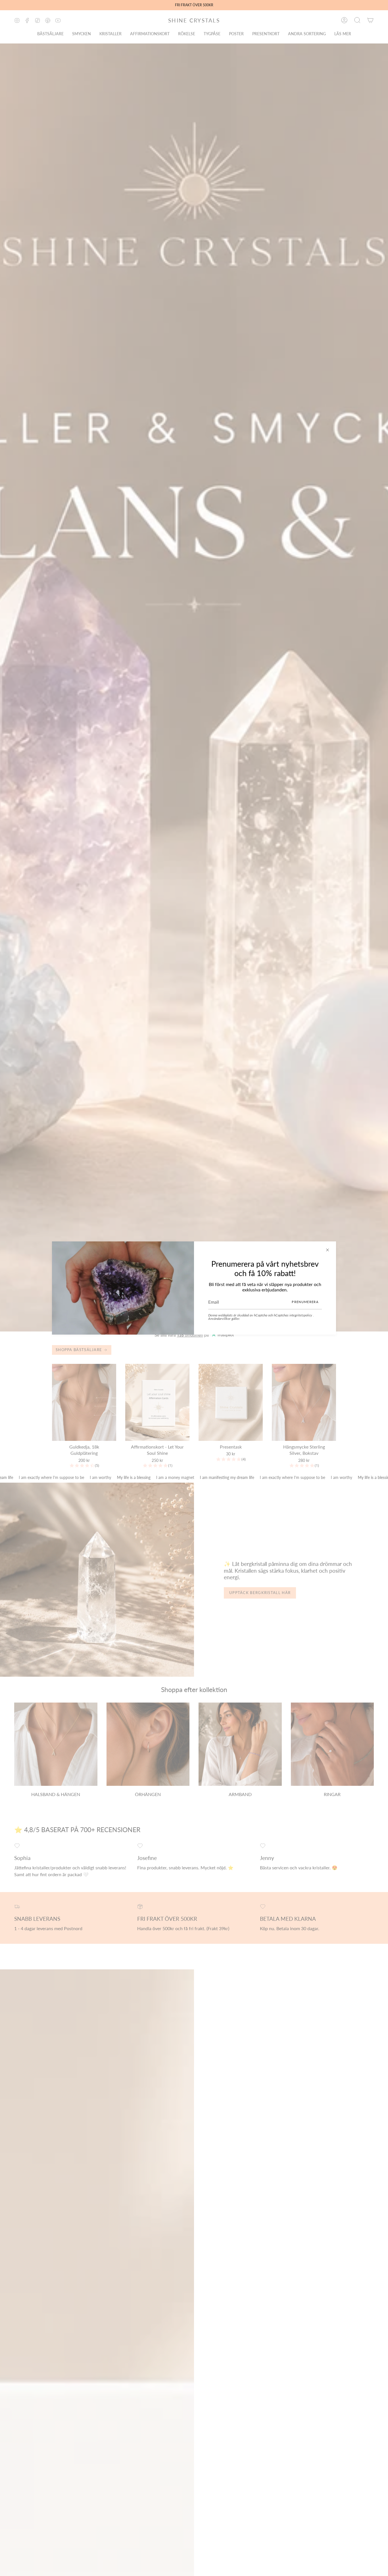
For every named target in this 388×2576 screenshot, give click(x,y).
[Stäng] (327, 1250)
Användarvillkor (220, 1319)
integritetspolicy (301, 1315)
